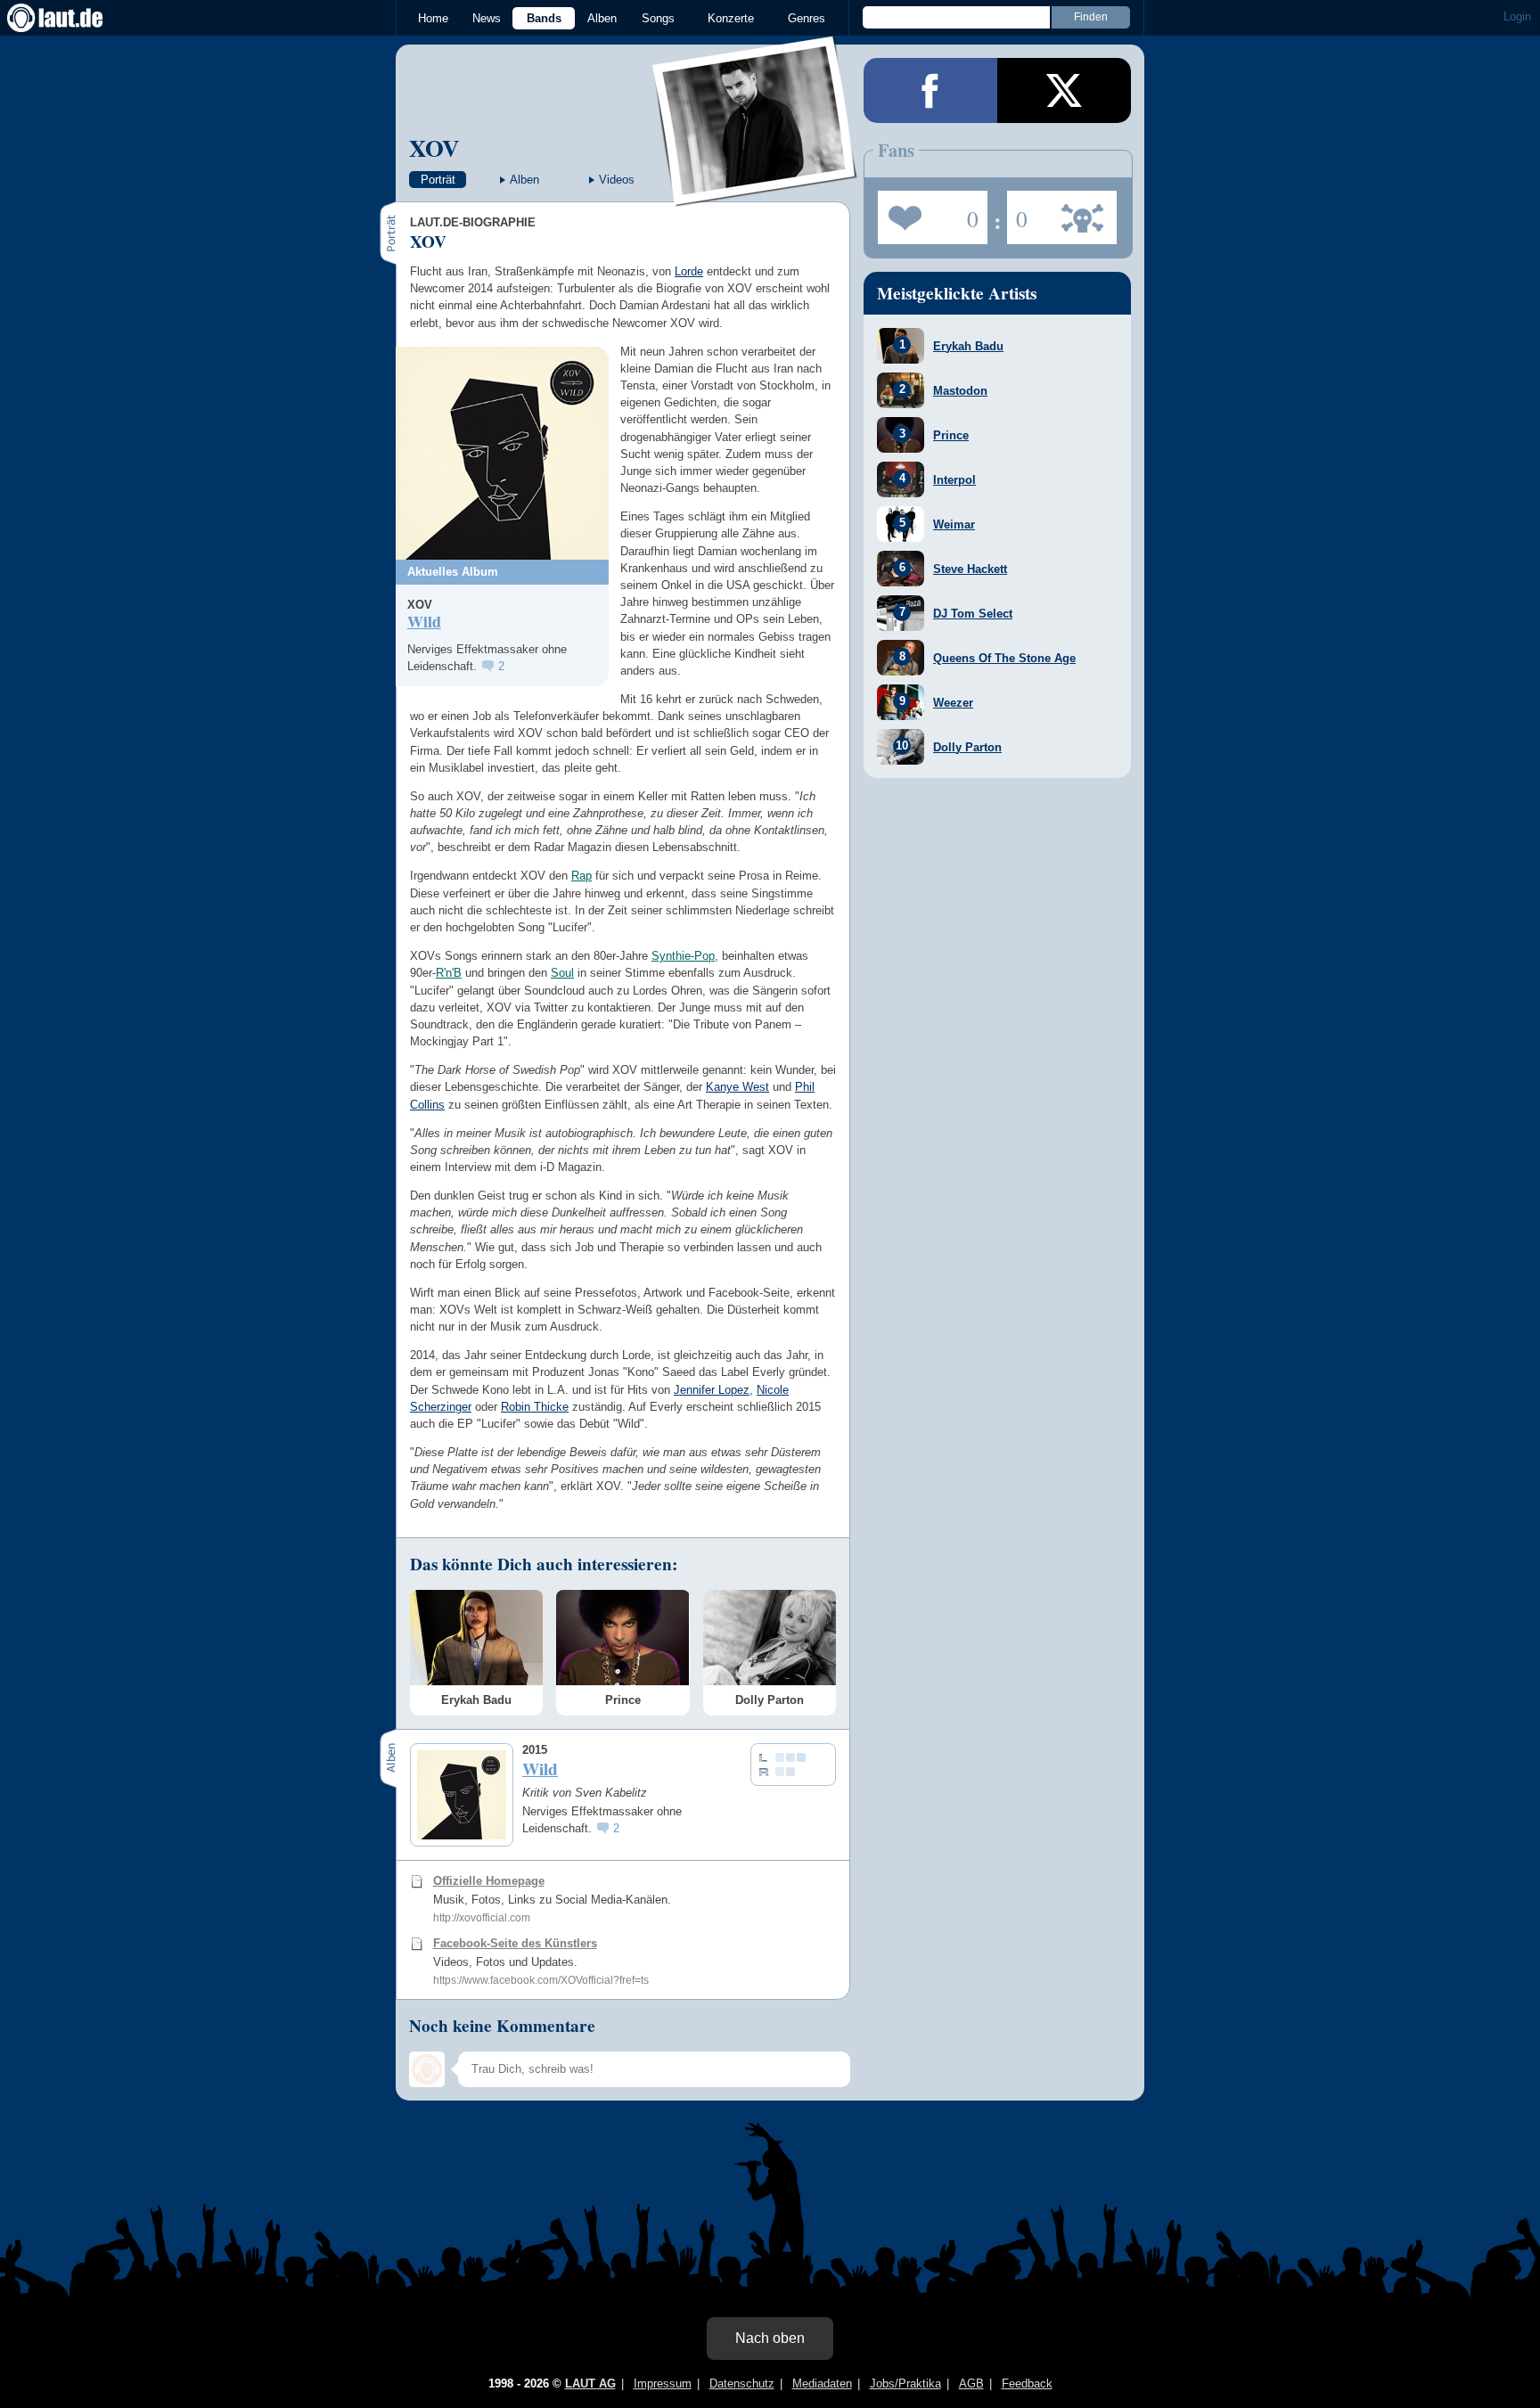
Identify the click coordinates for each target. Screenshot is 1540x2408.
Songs (658, 18)
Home (433, 18)
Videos (617, 180)
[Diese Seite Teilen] (930, 90)
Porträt (438, 180)
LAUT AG (590, 2383)
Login (1517, 16)
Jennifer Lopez (712, 1390)
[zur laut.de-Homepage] (71, 18)
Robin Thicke (535, 1407)
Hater (1017, 212)
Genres (807, 18)
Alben (602, 18)
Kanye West (737, 1087)
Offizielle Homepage (489, 1881)
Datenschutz (742, 2383)
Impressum (663, 2383)
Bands (544, 18)
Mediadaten (822, 2383)
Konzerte (731, 18)
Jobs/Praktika (905, 2383)
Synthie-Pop (683, 956)
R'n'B (449, 973)
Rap (582, 876)
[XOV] (755, 195)
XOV (434, 147)
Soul (562, 973)
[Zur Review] (502, 453)
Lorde (689, 271)
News (487, 18)
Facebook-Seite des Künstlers (515, 1943)
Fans (928, 212)
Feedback (1027, 2383)
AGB (971, 2383)
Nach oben (770, 2338)
